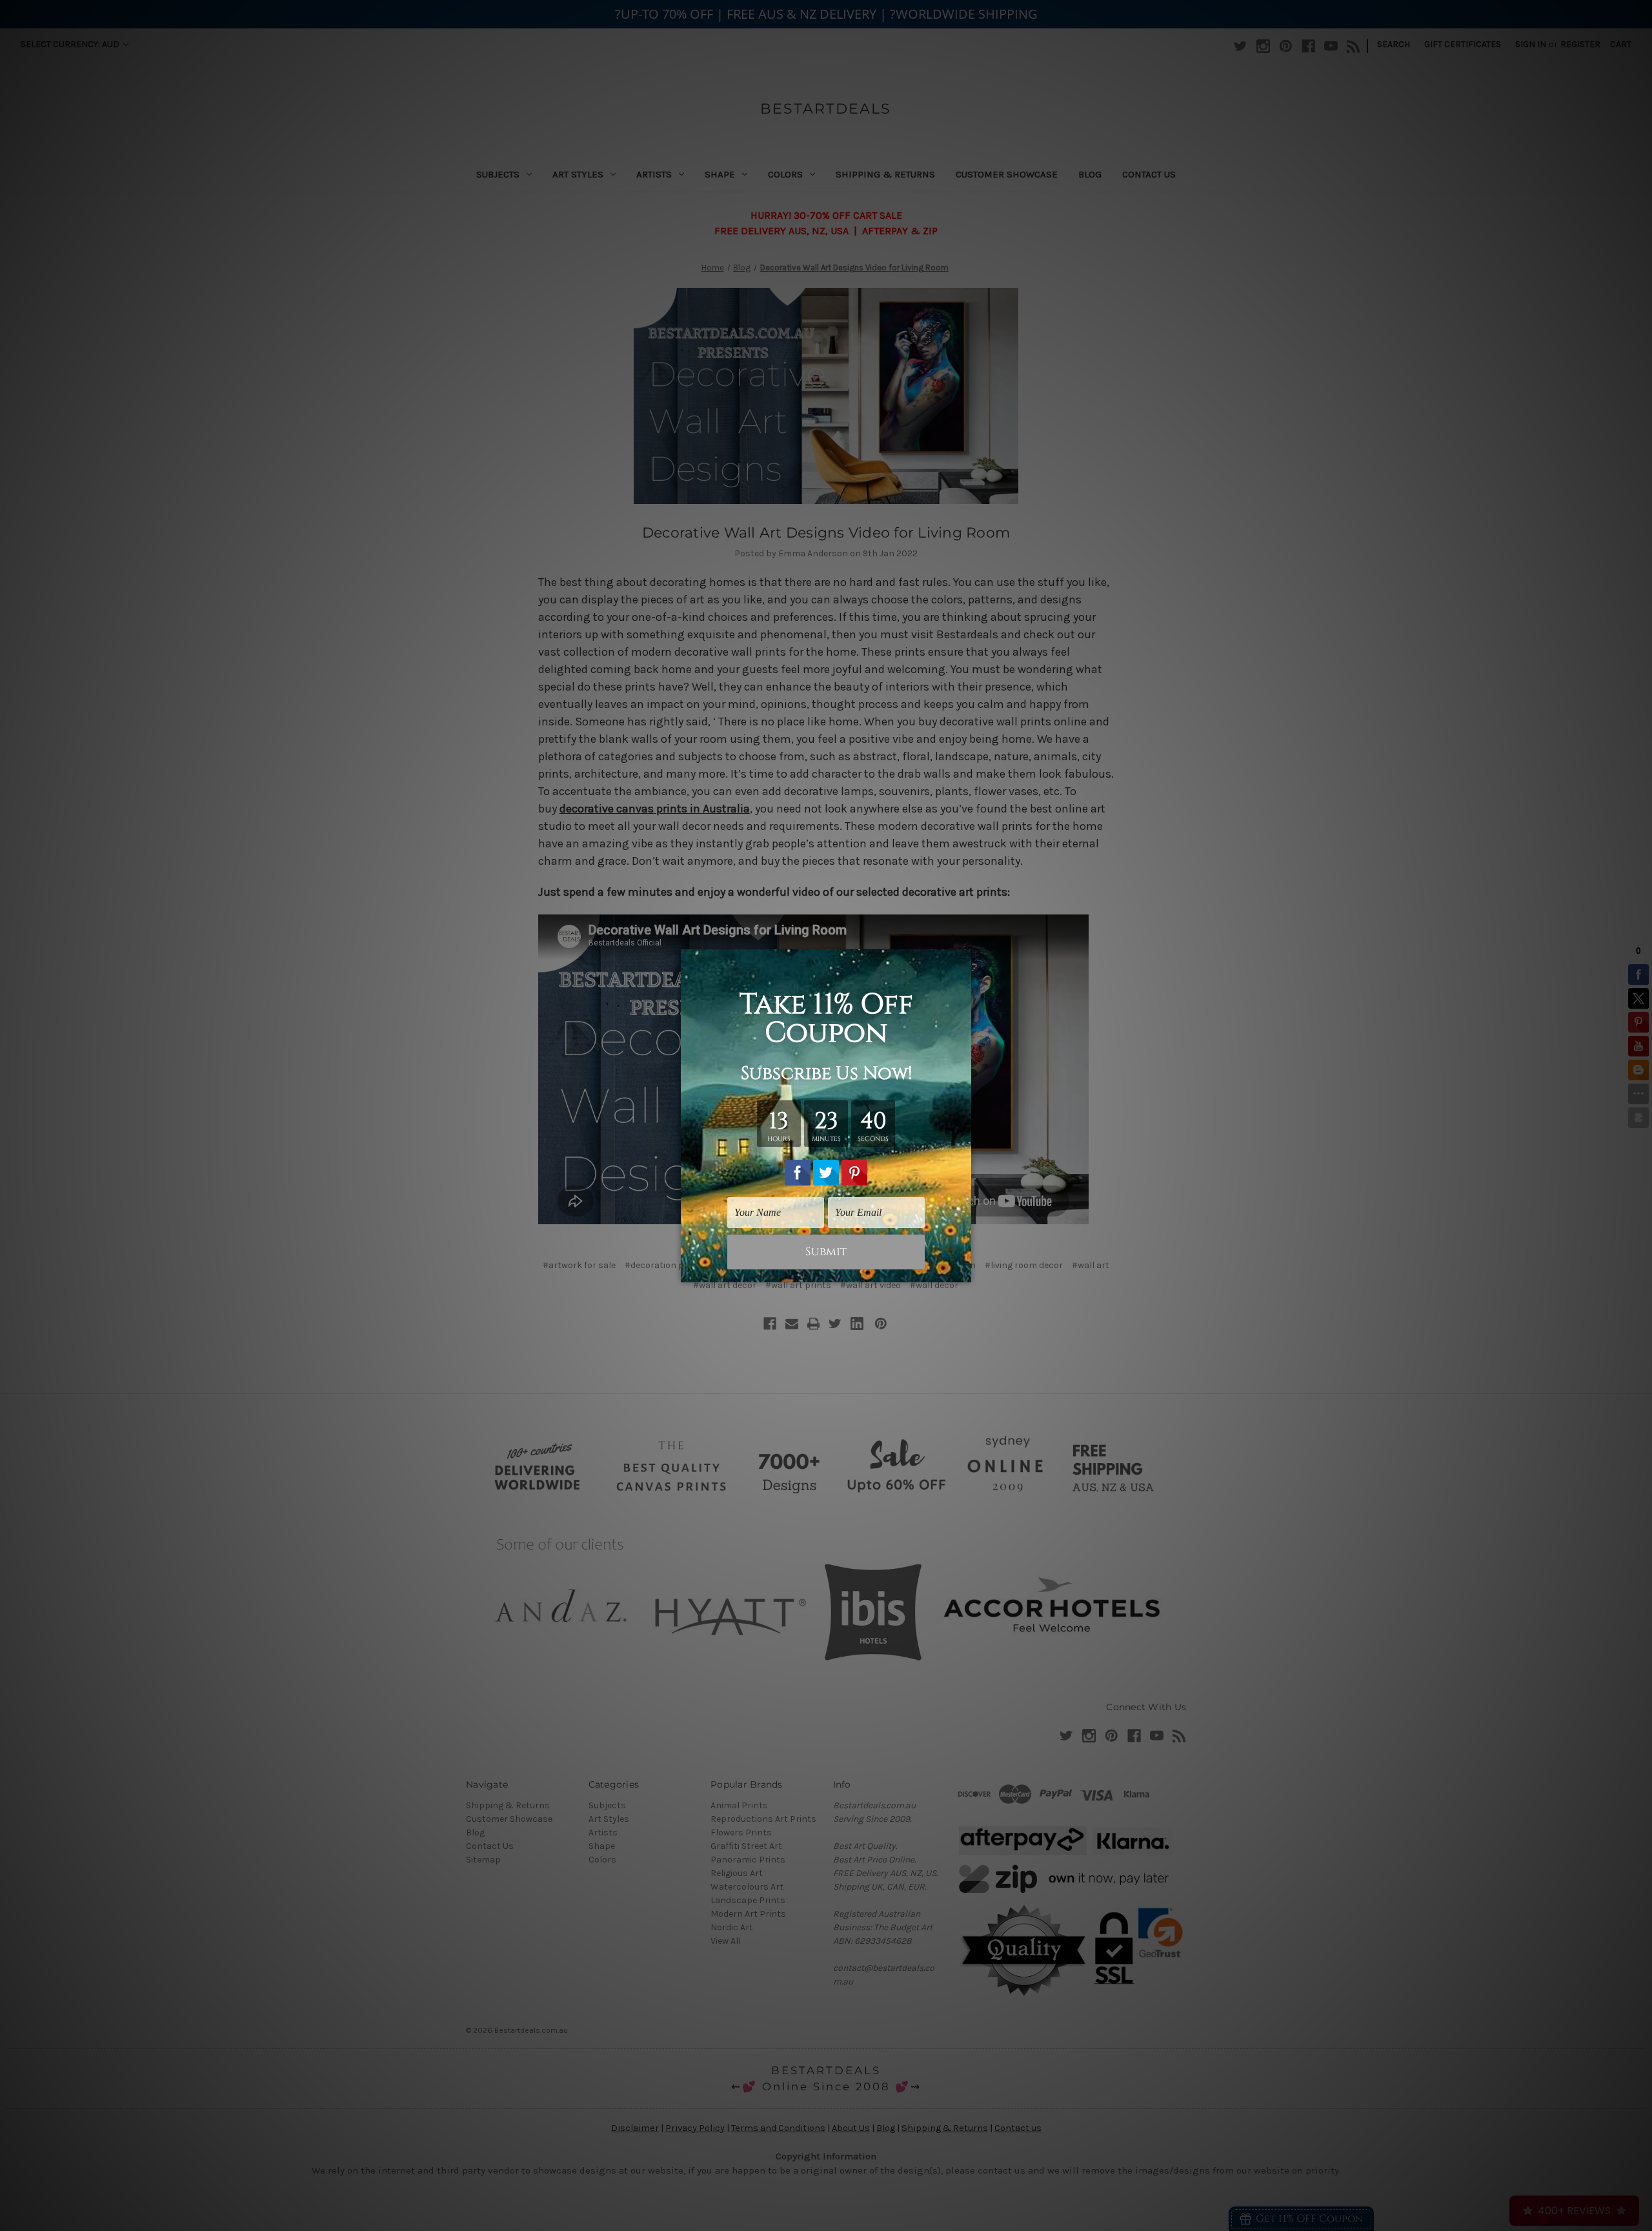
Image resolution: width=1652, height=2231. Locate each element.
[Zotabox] (963, 1271)
